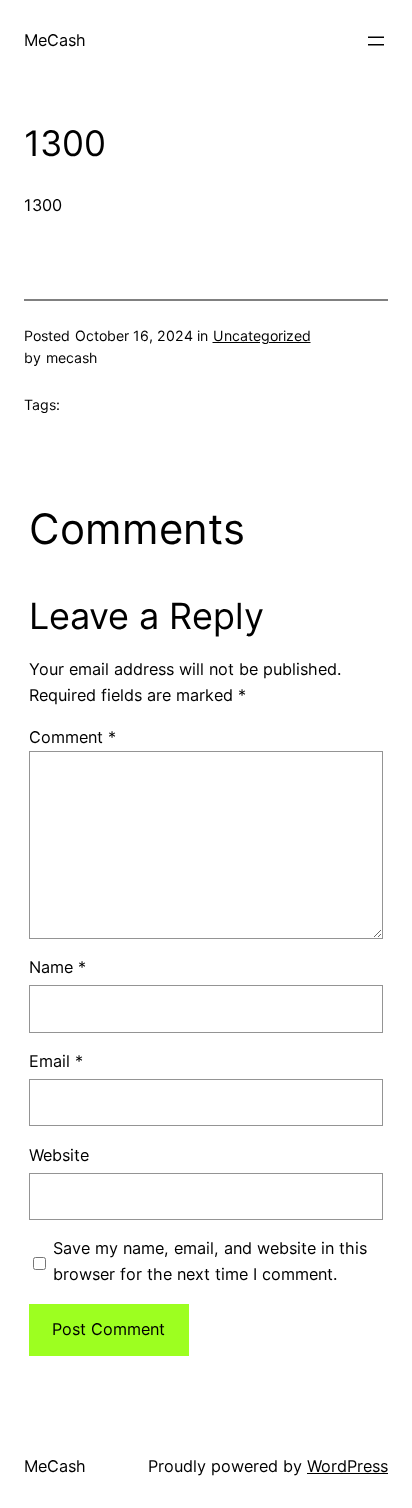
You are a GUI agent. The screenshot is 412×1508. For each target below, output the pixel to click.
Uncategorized (262, 335)
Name (57, 967)
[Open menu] (376, 41)
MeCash (55, 40)
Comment (72, 737)
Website (59, 1155)
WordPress (347, 1466)
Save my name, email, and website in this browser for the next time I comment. (210, 1261)
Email (56, 1061)
